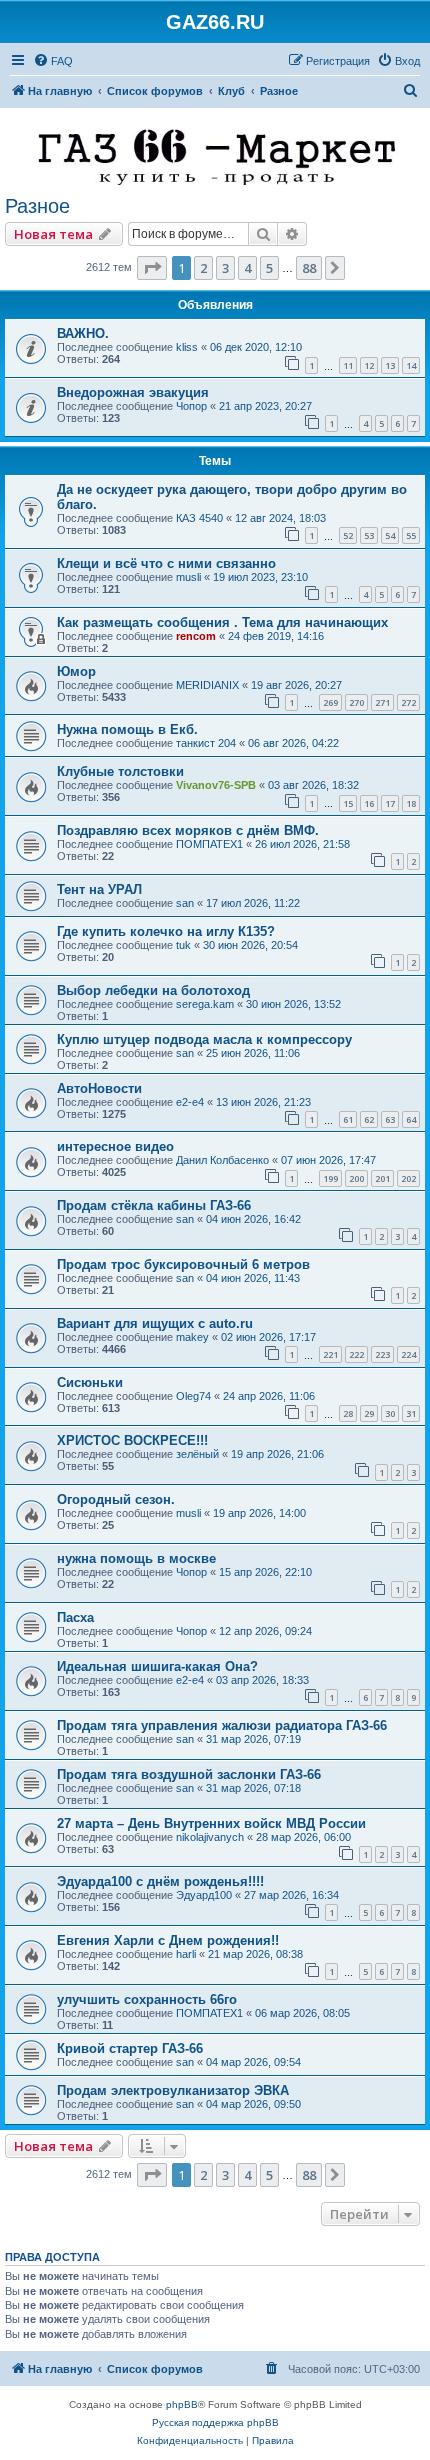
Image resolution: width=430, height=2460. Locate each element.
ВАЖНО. (83, 333)
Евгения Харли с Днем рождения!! (168, 1940)
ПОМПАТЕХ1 (209, 844)
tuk (183, 945)
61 (348, 1119)
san (185, 903)
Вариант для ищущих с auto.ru (155, 1323)
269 (330, 702)
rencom (196, 636)
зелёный (197, 1454)
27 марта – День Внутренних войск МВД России (211, 1823)
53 (369, 535)
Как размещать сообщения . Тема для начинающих (222, 622)
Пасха (75, 1617)
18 (411, 803)
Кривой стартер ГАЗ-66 (130, 2048)
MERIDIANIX (207, 685)
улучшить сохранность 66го (147, 1999)
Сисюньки (90, 1382)
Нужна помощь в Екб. (127, 729)
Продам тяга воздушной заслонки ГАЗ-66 (189, 1774)
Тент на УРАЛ (99, 889)
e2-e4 (190, 1102)
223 (382, 1354)
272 (408, 702)
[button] (152, 268)
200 (356, 1178)
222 (356, 1354)
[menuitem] (53, 61)
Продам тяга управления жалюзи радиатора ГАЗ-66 (222, 1725)
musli (188, 577)
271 (382, 702)
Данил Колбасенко (222, 1160)
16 (369, 803)
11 (348, 365)
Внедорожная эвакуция (133, 392)
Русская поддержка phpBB (215, 2422)
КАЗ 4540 (199, 518)
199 (330, 1178)
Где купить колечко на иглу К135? (166, 931)
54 (390, 535)
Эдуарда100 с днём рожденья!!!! (160, 1881)
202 (408, 1178)
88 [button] (309, 268)
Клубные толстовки (120, 771)
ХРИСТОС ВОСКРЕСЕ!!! (132, 1440)
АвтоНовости (99, 1088)
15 (348, 803)
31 (411, 1413)
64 (411, 1119)
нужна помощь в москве (136, 1558)
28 (348, 1413)
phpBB (182, 2404)
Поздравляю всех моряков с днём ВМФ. (188, 830)
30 (390, 1413)
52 (348, 535)
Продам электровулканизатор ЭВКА (173, 2090)
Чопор (191, 406)
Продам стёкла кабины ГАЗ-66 (154, 1205)
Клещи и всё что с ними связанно (166, 563)
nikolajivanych (210, 1837)
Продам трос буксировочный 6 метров (183, 1264)
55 (411, 535)
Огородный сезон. (116, 1499)
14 (411, 365)
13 (390, 365)
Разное (37, 206)
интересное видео (115, 1146)
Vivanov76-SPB (216, 785)
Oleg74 (193, 1396)
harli (186, 1954)
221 (330, 1354)
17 (390, 803)
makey (192, 1337)
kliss (187, 347)
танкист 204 (206, 743)
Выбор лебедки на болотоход (153, 990)
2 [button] (203, 268)
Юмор (76, 671)
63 (390, 1119)
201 (382, 1178)
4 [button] (247, 268)
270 (356, 702)
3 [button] (225, 268)
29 (369, 1413)
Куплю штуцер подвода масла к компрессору (204, 1039)
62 (369, 1119)
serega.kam (205, 1004)
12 (369, 365)
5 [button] (269, 268)
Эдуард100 (204, 1895)
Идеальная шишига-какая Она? (157, 1666)
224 (408, 1354)
